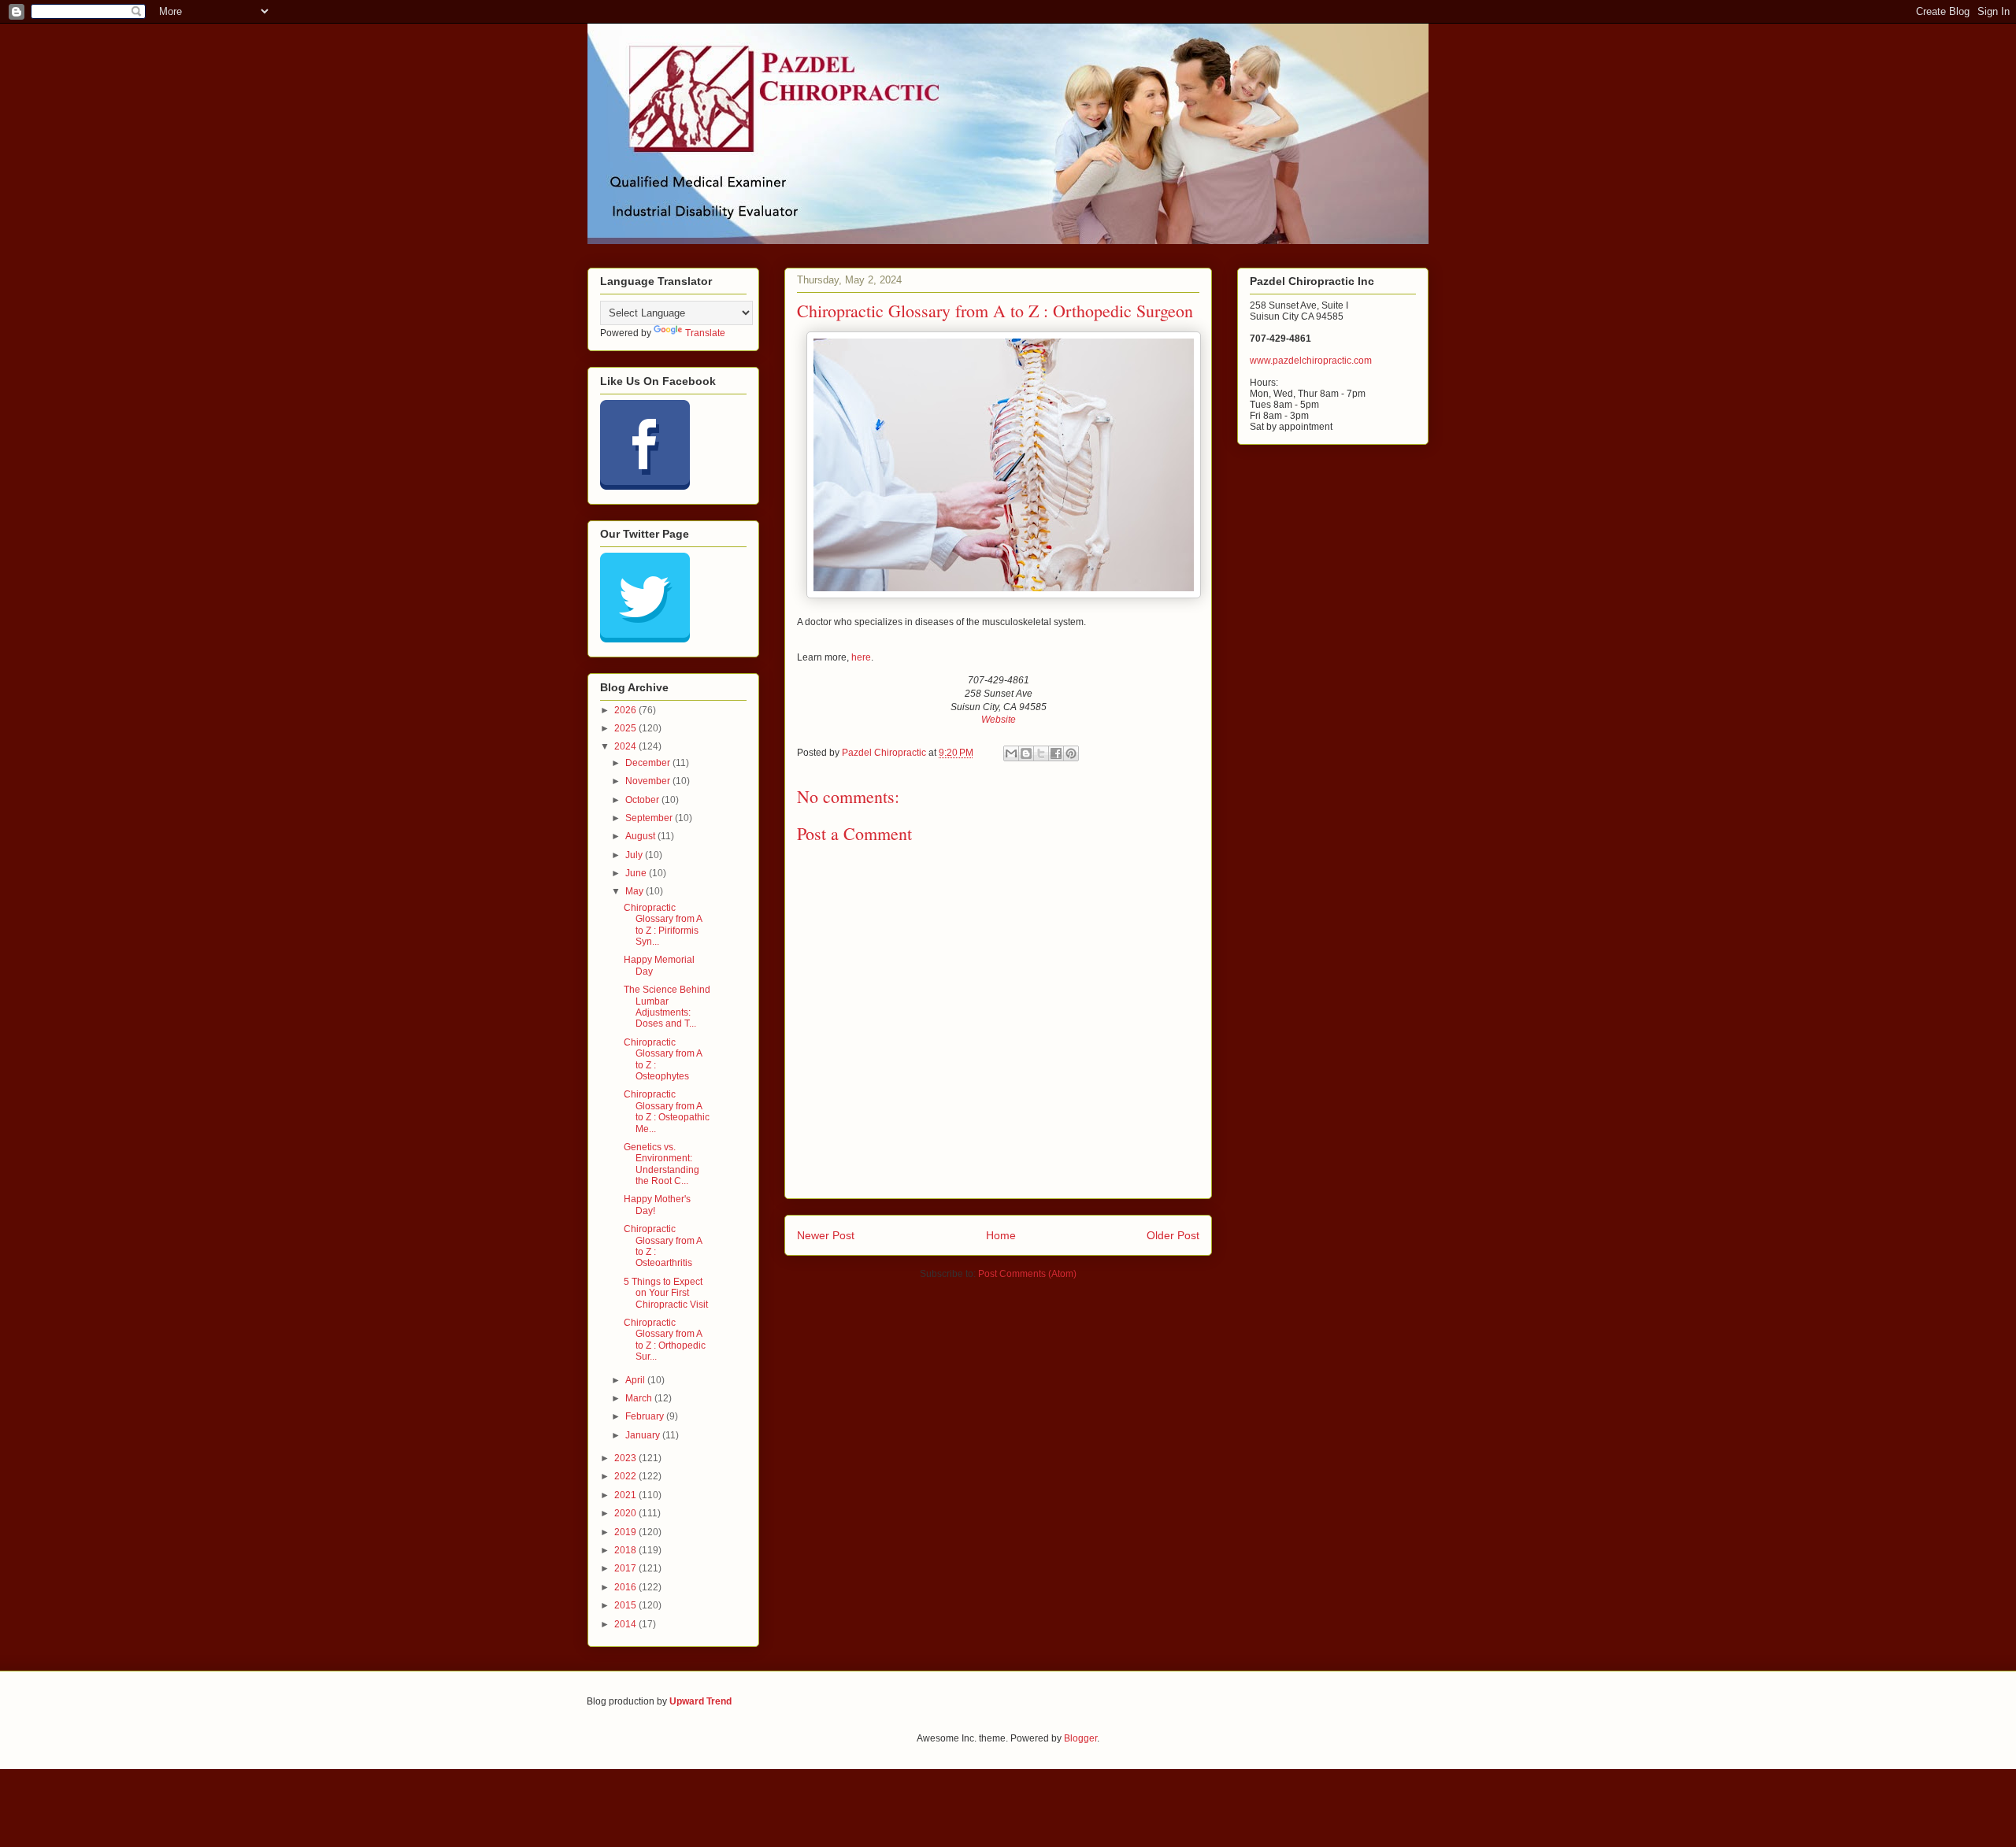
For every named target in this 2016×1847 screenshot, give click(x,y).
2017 (626, 1568)
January (644, 1435)
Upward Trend (700, 1701)
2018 (626, 1550)
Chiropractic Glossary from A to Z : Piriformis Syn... (663, 925)
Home (1001, 1235)
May (636, 891)
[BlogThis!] (1026, 753)
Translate (705, 333)
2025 (626, 728)
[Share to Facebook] (1056, 753)
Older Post (1173, 1235)
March (640, 1398)
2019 (626, 1532)
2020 (626, 1513)
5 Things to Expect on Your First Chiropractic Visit (666, 1293)
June (637, 873)
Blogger (1080, 1738)
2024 (626, 746)
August (641, 836)
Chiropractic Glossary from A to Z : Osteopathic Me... (667, 1111)
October (643, 800)
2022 (626, 1476)
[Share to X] (1041, 753)
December (649, 763)
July (635, 855)
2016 (626, 1587)
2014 (626, 1624)
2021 (626, 1495)
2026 (626, 710)
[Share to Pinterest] (1071, 753)
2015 (626, 1605)
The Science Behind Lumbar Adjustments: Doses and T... (667, 1007)
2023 (626, 1458)
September (650, 818)
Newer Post (826, 1235)
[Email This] (1011, 753)
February (646, 1416)
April (636, 1380)
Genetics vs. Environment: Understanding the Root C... (661, 1164)
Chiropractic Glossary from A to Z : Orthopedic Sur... (665, 1340)
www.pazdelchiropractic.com (1311, 361)
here (861, 657)
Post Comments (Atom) (1027, 1274)
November (649, 781)
